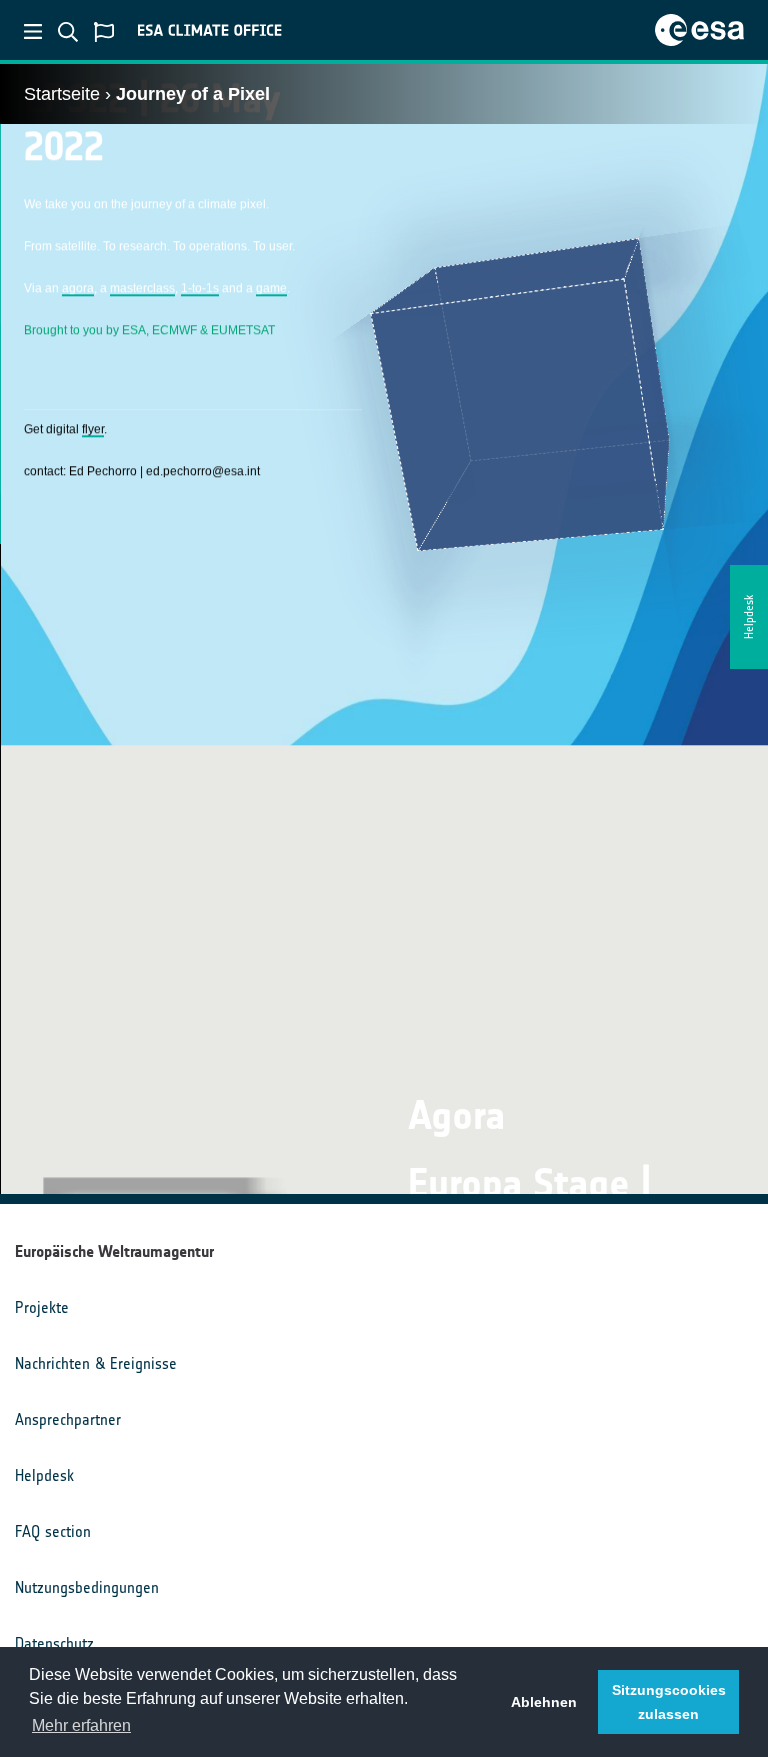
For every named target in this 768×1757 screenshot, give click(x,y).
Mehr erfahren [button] (81, 1725)
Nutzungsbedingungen (87, 1587)
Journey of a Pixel (193, 94)
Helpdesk (44, 1475)
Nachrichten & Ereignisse (96, 1363)
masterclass (142, 288)
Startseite (62, 94)
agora (78, 288)
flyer (93, 429)
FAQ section (53, 1531)
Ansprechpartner (68, 1419)
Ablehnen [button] (544, 1702)
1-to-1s (200, 288)
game (271, 288)
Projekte (42, 1307)
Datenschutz (54, 1643)
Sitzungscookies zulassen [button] (669, 1702)
